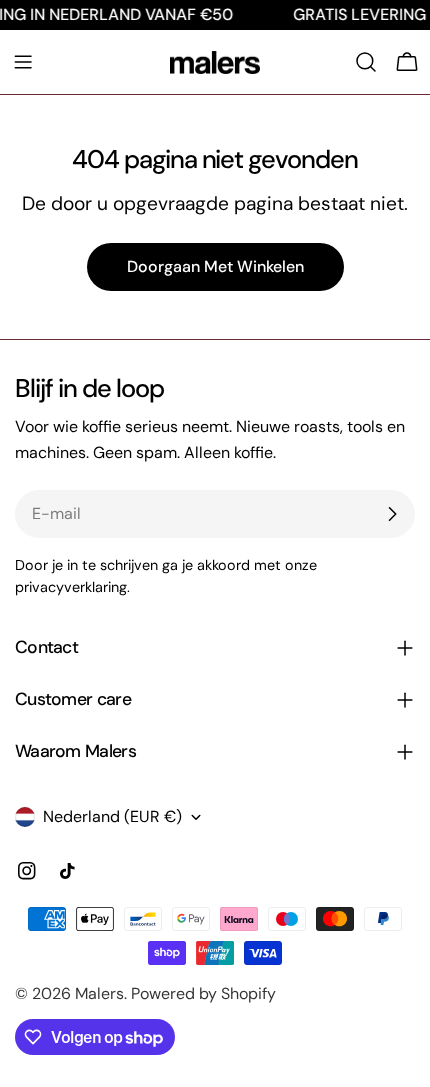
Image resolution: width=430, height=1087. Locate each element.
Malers (99, 993)
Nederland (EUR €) (112, 816)
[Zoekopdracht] (366, 62)
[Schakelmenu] (23, 62)
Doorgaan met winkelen (215, 266)
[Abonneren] (392, 514)
